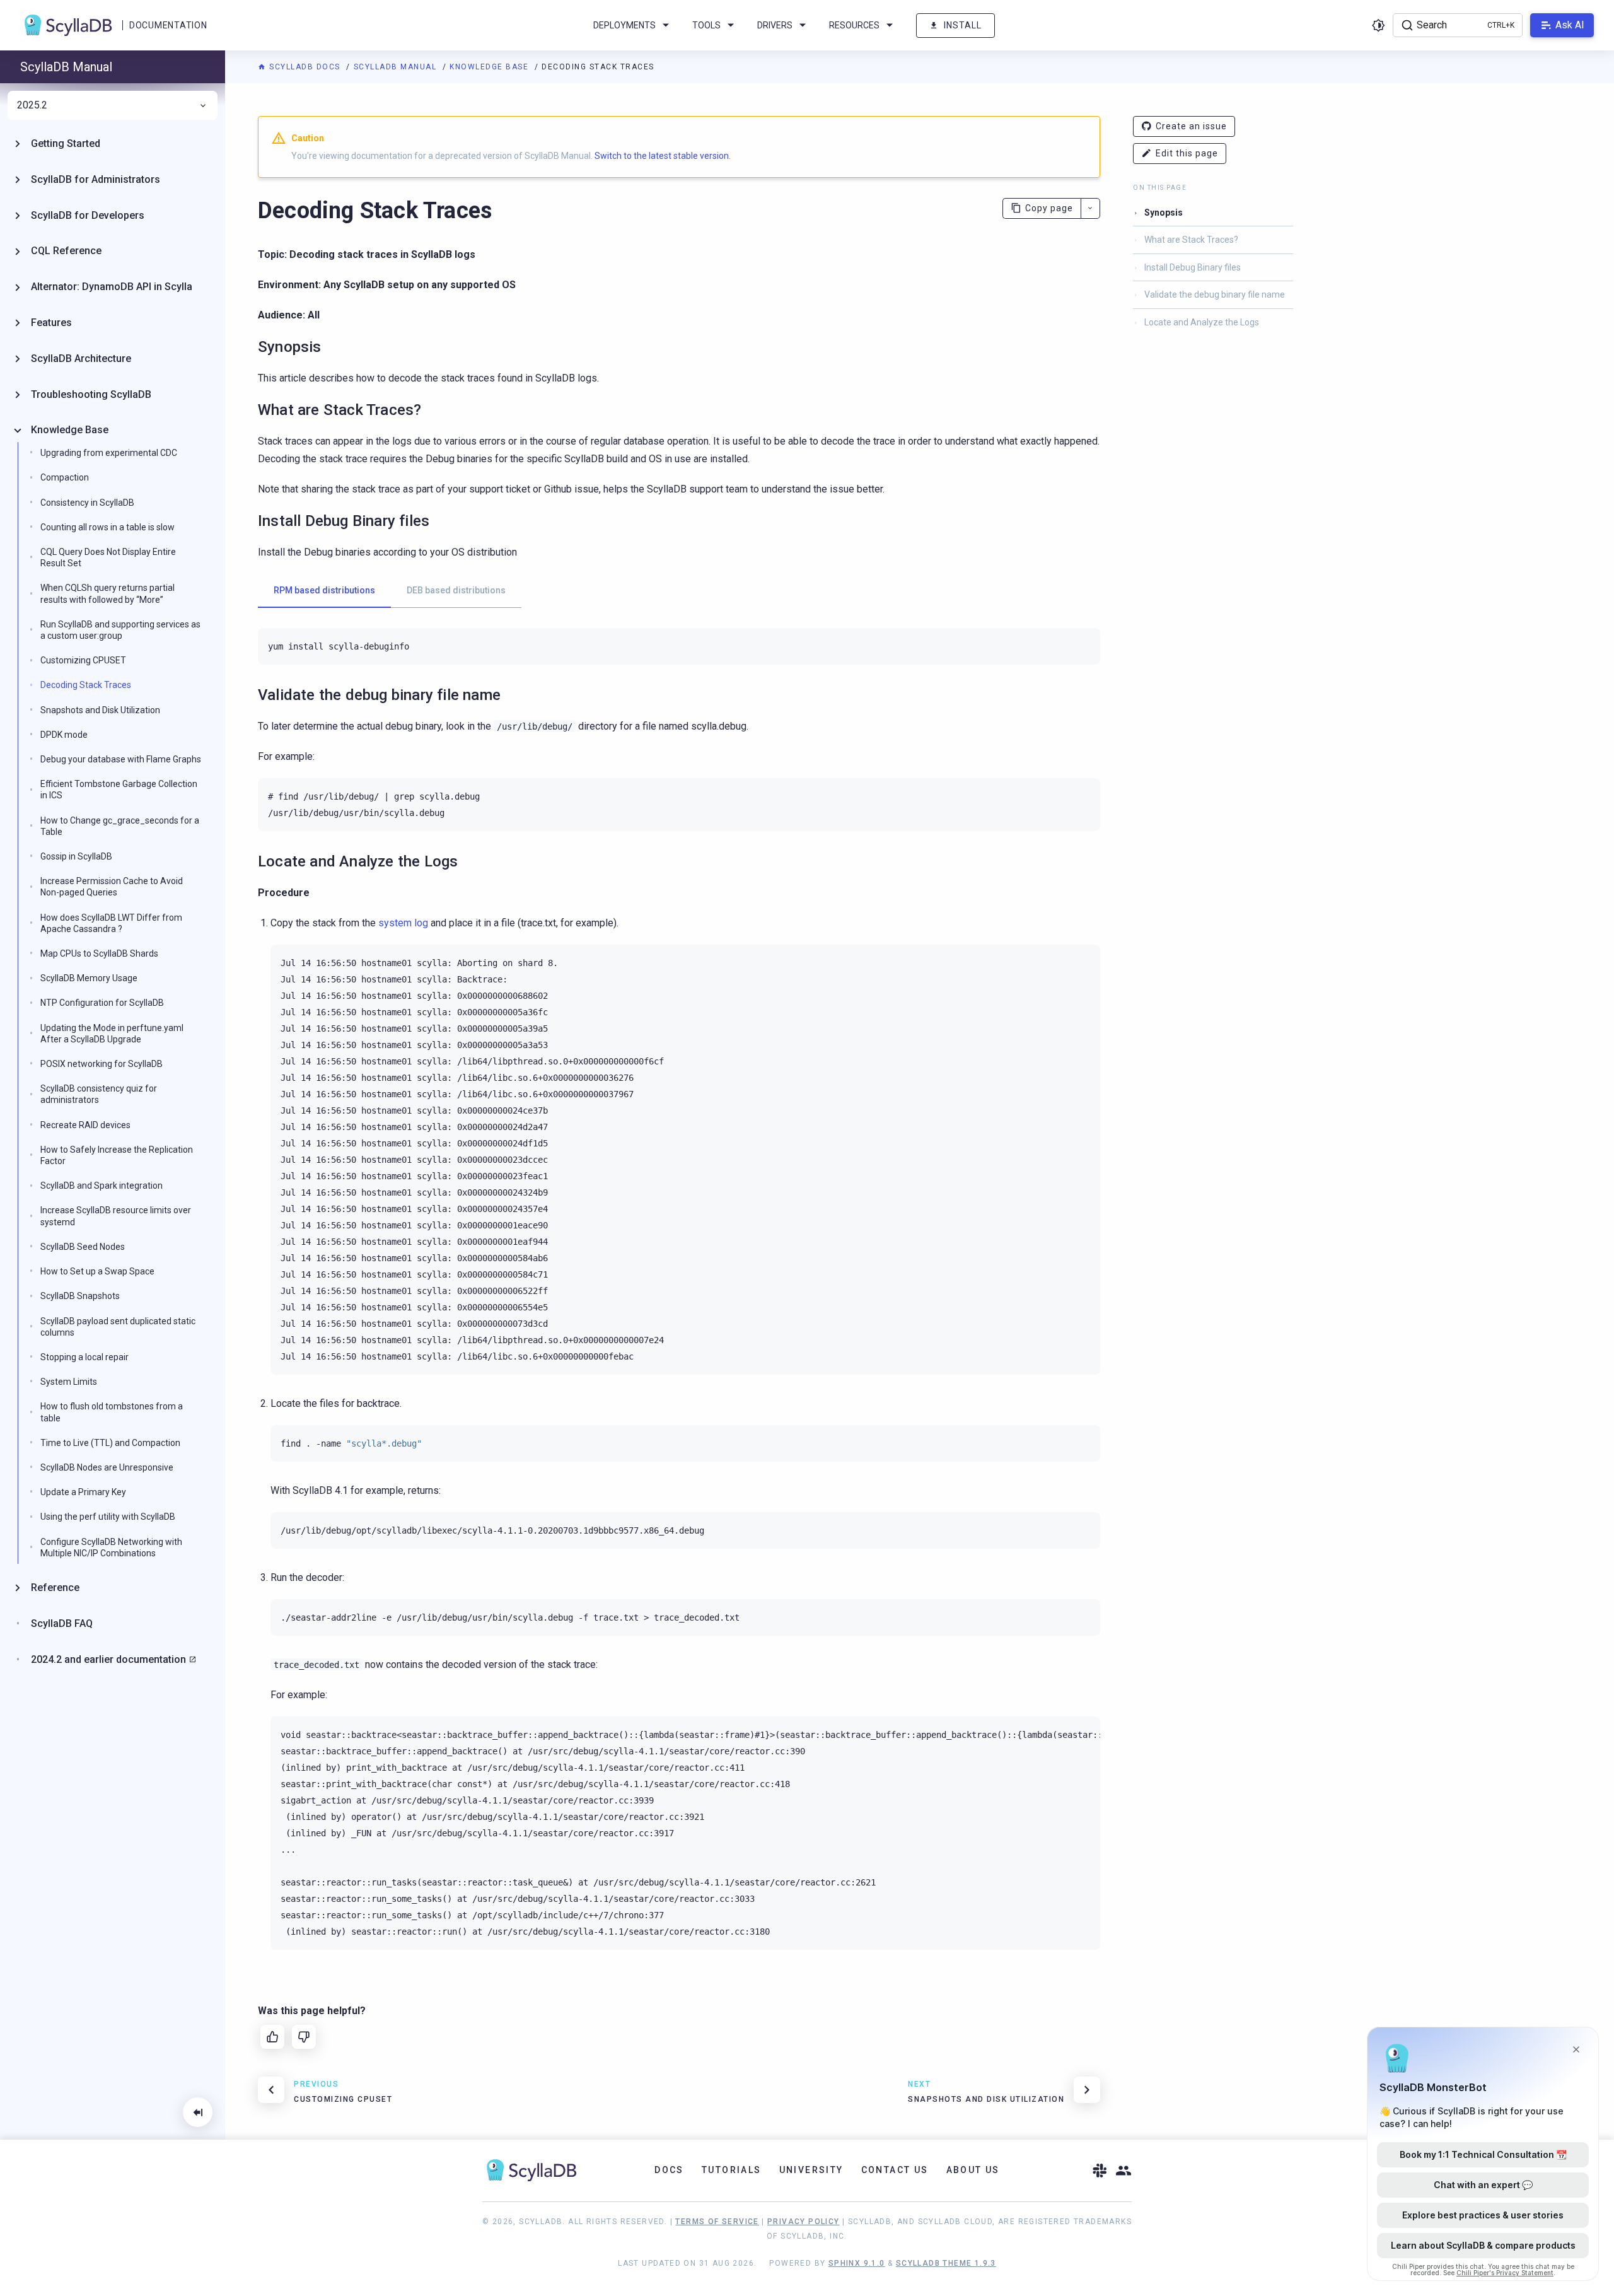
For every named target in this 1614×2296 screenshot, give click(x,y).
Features (51, 323)
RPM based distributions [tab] (324, 590)
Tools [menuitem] (706, 25)
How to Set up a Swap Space (97, 1271)
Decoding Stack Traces (86, 685)
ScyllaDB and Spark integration (102, 1186)
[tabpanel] (679, 646)
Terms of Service (717, 2222)
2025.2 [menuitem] (32, 105)
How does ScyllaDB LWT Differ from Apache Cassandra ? (111, 923)
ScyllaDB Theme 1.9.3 (946, 2263)
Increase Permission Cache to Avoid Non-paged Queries (112, 887)
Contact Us (895, 2170)
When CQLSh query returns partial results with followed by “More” (107, 593)
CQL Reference (66, 251)
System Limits (69, 1382)
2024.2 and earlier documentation (108, 1659)
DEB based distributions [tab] (456, 590)
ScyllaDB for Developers (88, 215)
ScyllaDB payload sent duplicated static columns (118, 1327)
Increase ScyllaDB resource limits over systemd (116, 1216)
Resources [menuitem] (854, 25)
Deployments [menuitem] (624, 25)
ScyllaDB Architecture (81, 358)
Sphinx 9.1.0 (857, 2263)
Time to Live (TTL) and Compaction (110, 1443)
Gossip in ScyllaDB (76, 856)
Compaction (65, 477)
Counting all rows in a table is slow (107, 527)
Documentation (168, 25)
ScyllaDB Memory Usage (89, 978)
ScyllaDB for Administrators (96, 179)
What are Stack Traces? (1191, 240)
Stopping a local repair (84, 1357)
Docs (669, 2170)
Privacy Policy (804, 2222)
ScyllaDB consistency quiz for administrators (99, 1094)
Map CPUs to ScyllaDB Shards (99, 953)
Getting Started (66, 143)
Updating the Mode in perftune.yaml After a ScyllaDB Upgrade (112, 1034)
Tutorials (732, 2170)
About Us (973, 2170)
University (811, 2170)
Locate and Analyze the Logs (1202, 322)
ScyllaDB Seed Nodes (83, 1247)
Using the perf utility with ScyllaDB (108, 1517)
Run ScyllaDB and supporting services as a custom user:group (120, 630)
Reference (55, 1588)
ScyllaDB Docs (305, 67)
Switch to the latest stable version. (663, 156)
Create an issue (1191, 126)
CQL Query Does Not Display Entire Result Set (108, 557)
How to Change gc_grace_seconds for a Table (120, 826)
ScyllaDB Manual (397, 67)
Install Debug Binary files (1193, 267)
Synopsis (1164, 213)
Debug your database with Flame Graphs (121, 759)
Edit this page (1187, 153)
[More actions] (1090, 208)
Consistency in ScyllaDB (87, 503)
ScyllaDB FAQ (62, 1623)
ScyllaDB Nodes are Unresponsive (107, 1467)
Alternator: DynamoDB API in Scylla (112, 287)
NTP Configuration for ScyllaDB (102, 1003)
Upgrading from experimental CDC (109, 453)
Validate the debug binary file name (1215, 294)
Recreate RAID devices (85, 1125)
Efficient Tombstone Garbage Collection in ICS (119, 790)
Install (963, 25)
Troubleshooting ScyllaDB (91, 394)
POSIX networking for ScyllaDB (102, 1064)
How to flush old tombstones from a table (112, 1412)
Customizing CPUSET (83, 660)
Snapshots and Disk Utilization (100, 710)
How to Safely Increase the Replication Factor (117, 1155)
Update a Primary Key (83, 1492)
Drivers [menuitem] (775, 25)
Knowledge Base (491, 67)
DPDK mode (64, 735)
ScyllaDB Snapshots (80, 1296)
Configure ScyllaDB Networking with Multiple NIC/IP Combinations (111, 1547)
